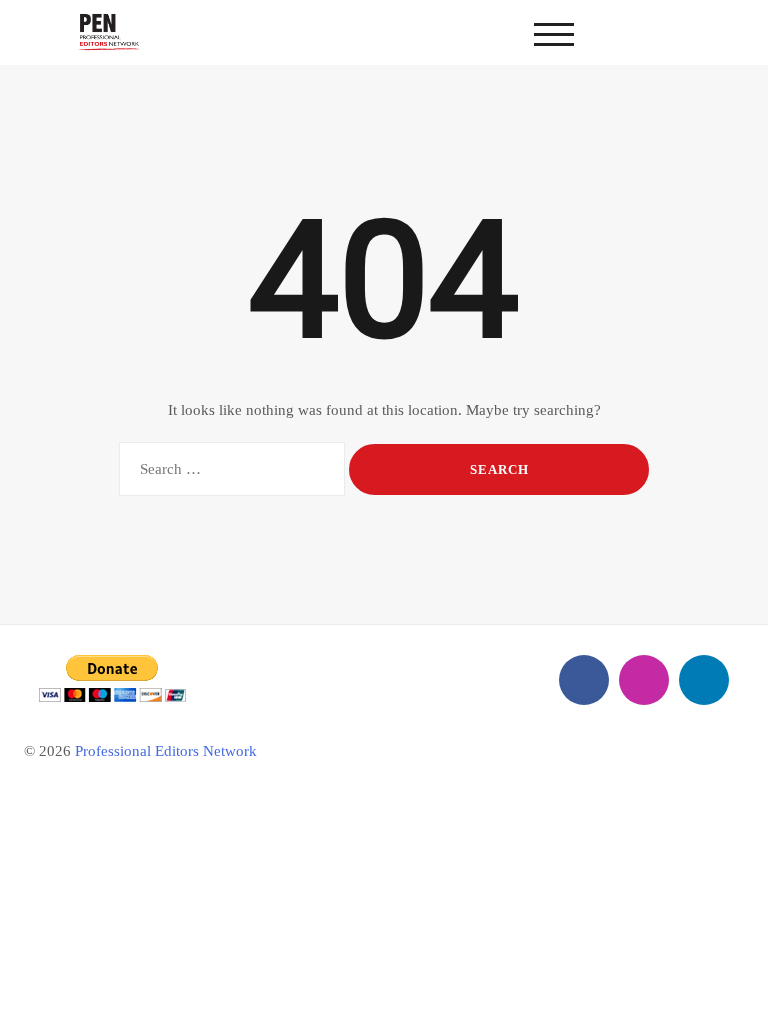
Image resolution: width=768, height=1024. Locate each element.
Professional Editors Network (166, 751)
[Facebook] (584, 680)
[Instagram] (644, 680)
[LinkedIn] (704, 680)
